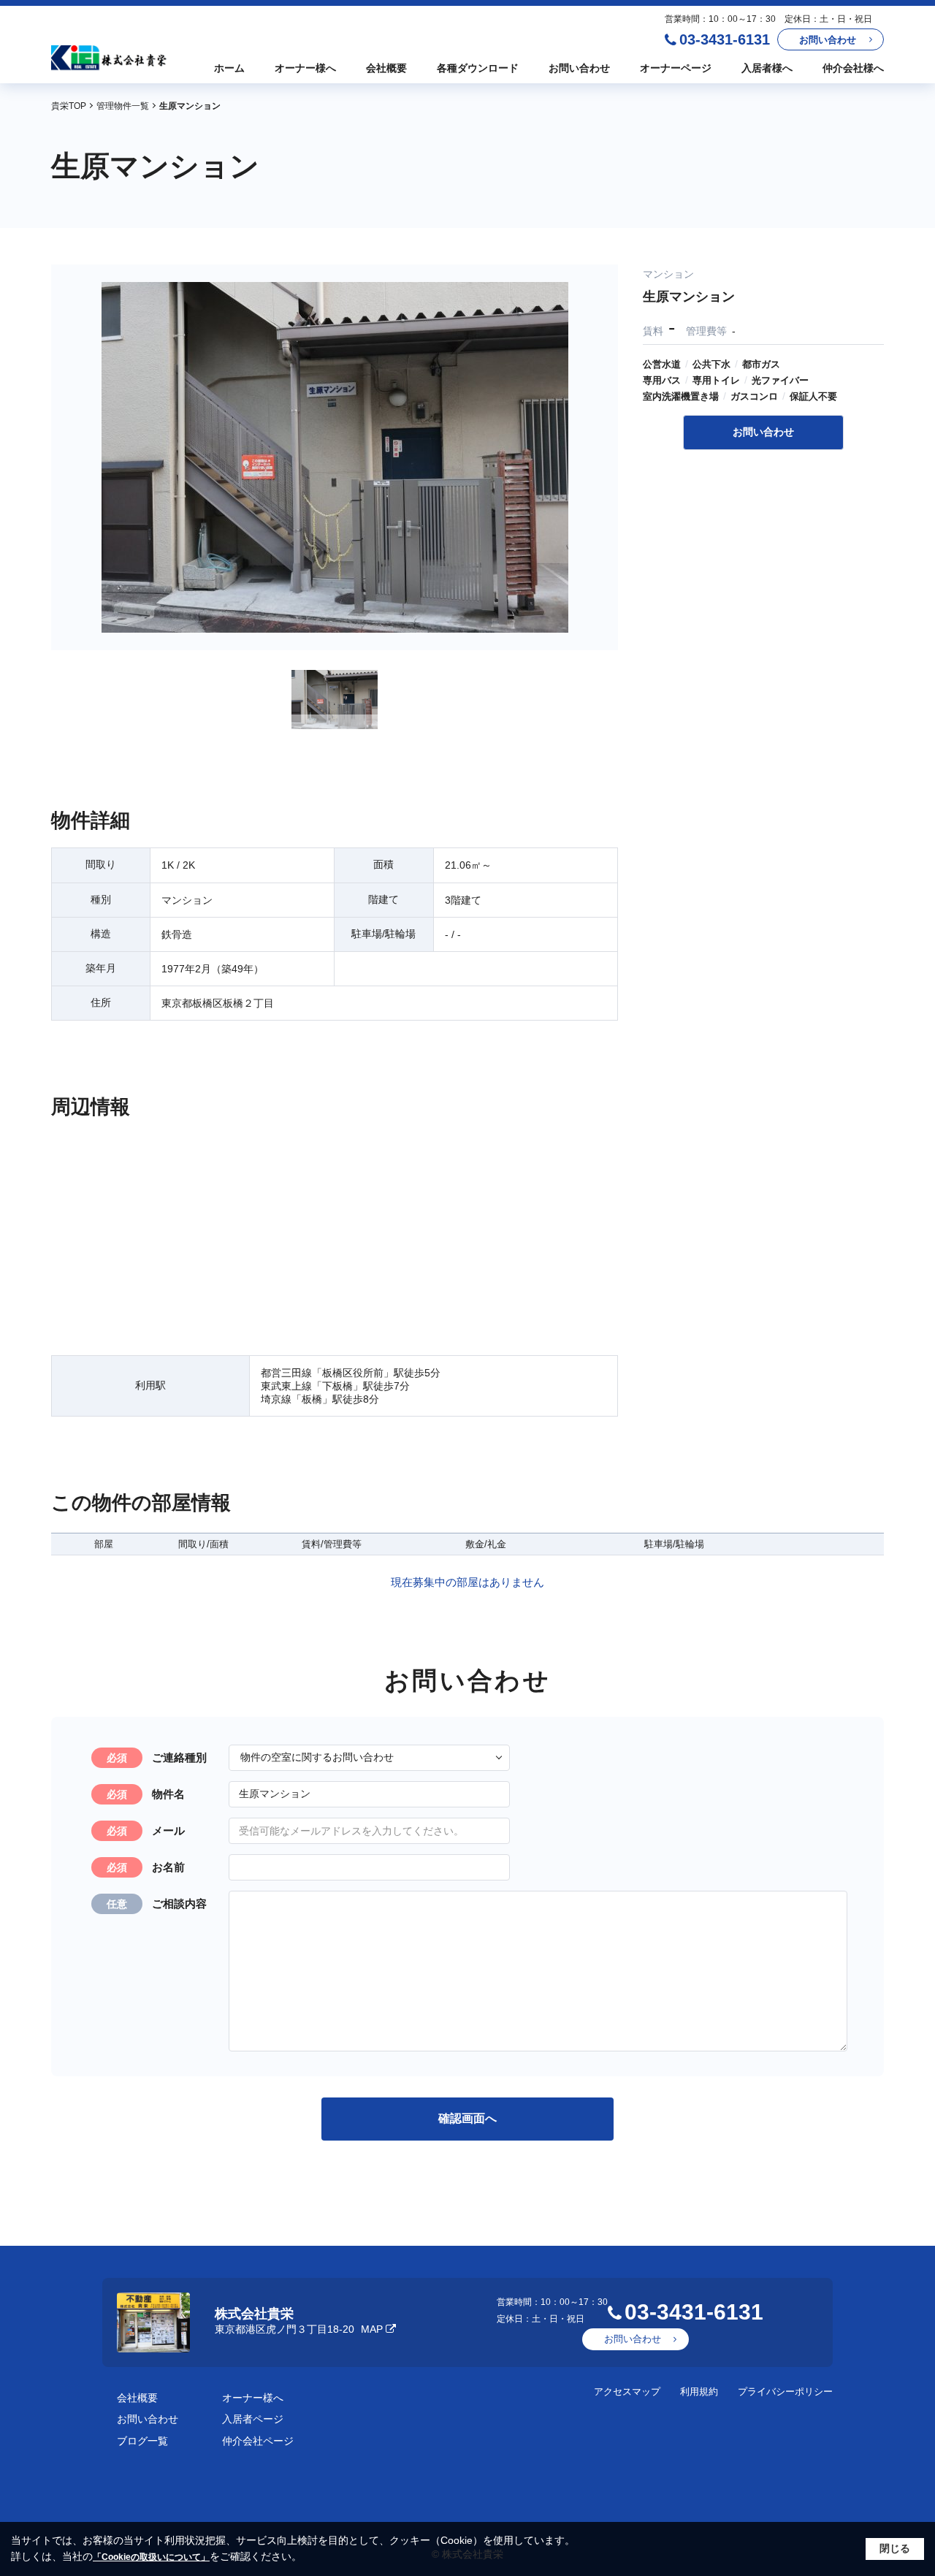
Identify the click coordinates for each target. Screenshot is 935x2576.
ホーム (229, 68)
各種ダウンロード (478, 68)
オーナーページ (676, 68)
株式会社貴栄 (254, 2314)
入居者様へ (767, 68)
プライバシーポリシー (785, 2392)
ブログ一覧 (142, 2441)
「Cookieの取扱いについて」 (151, 2557)
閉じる (895, 2548)
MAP (372, 2329)
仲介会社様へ (853, 68)
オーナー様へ (305, 68)
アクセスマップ (627, 2392)
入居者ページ (253, 2419)
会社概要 (386, 68)
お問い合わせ (828, 40)
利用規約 (699, 2392)
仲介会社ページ (258, 2441)
